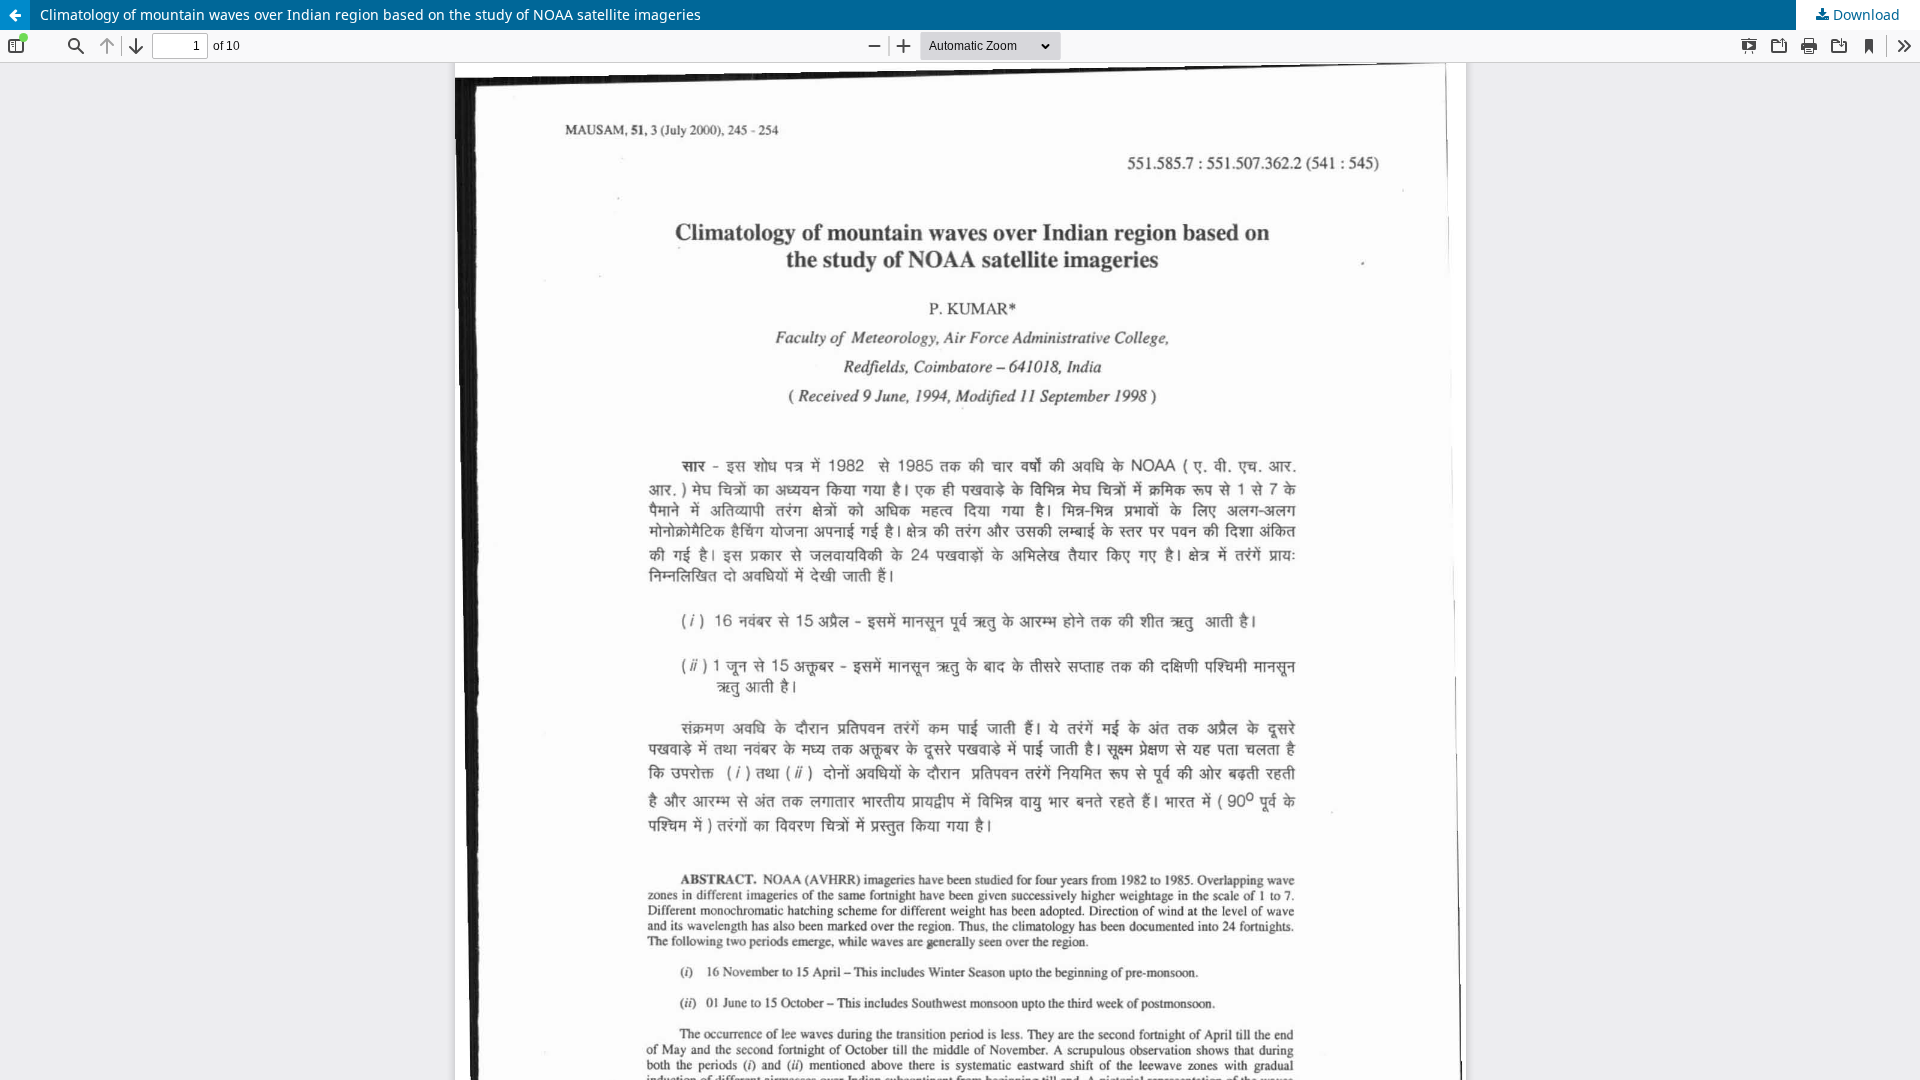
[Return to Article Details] (15, 15)
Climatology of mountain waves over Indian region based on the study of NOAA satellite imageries (370, 14)
